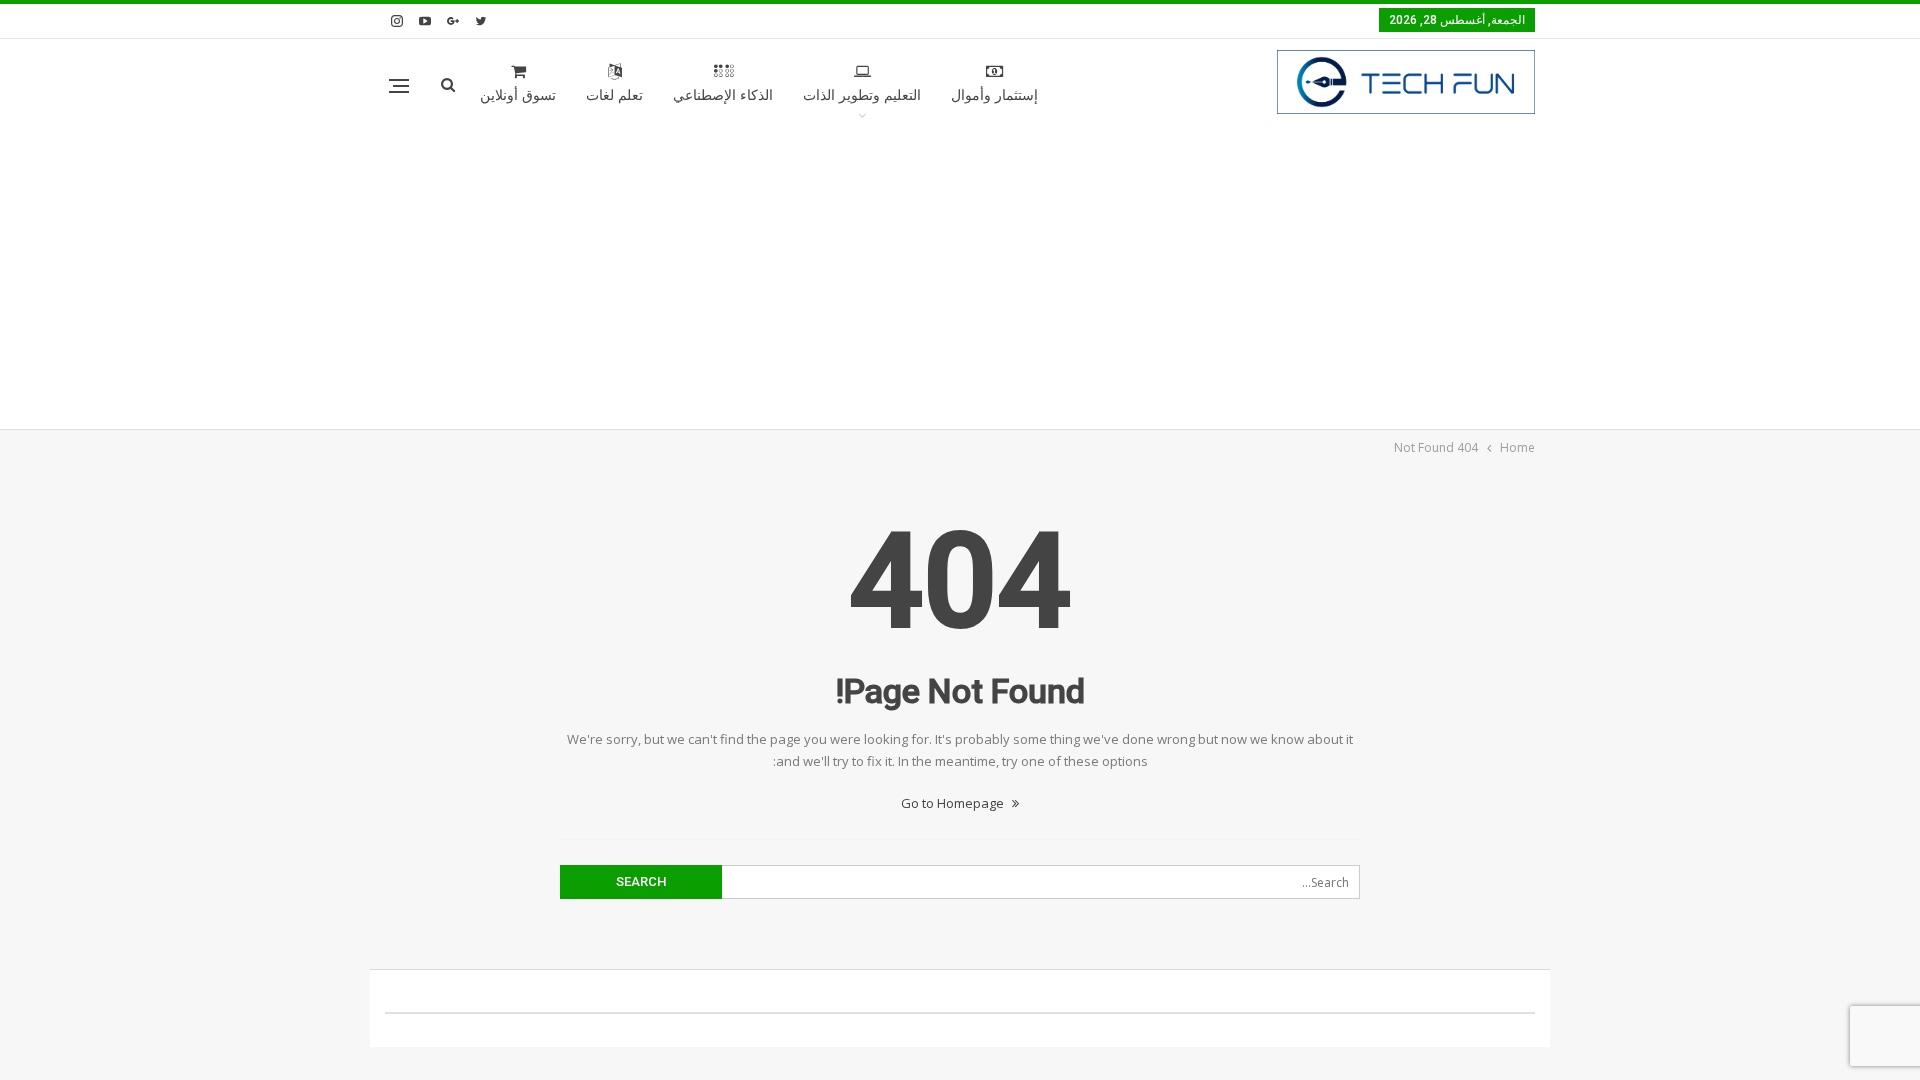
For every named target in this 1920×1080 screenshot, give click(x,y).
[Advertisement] (960, 279)
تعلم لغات (614, 95)
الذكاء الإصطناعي (723, 95)
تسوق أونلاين (518, 95)
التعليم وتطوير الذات (862, 95)
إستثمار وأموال (994, 95)
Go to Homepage (954, 803)
